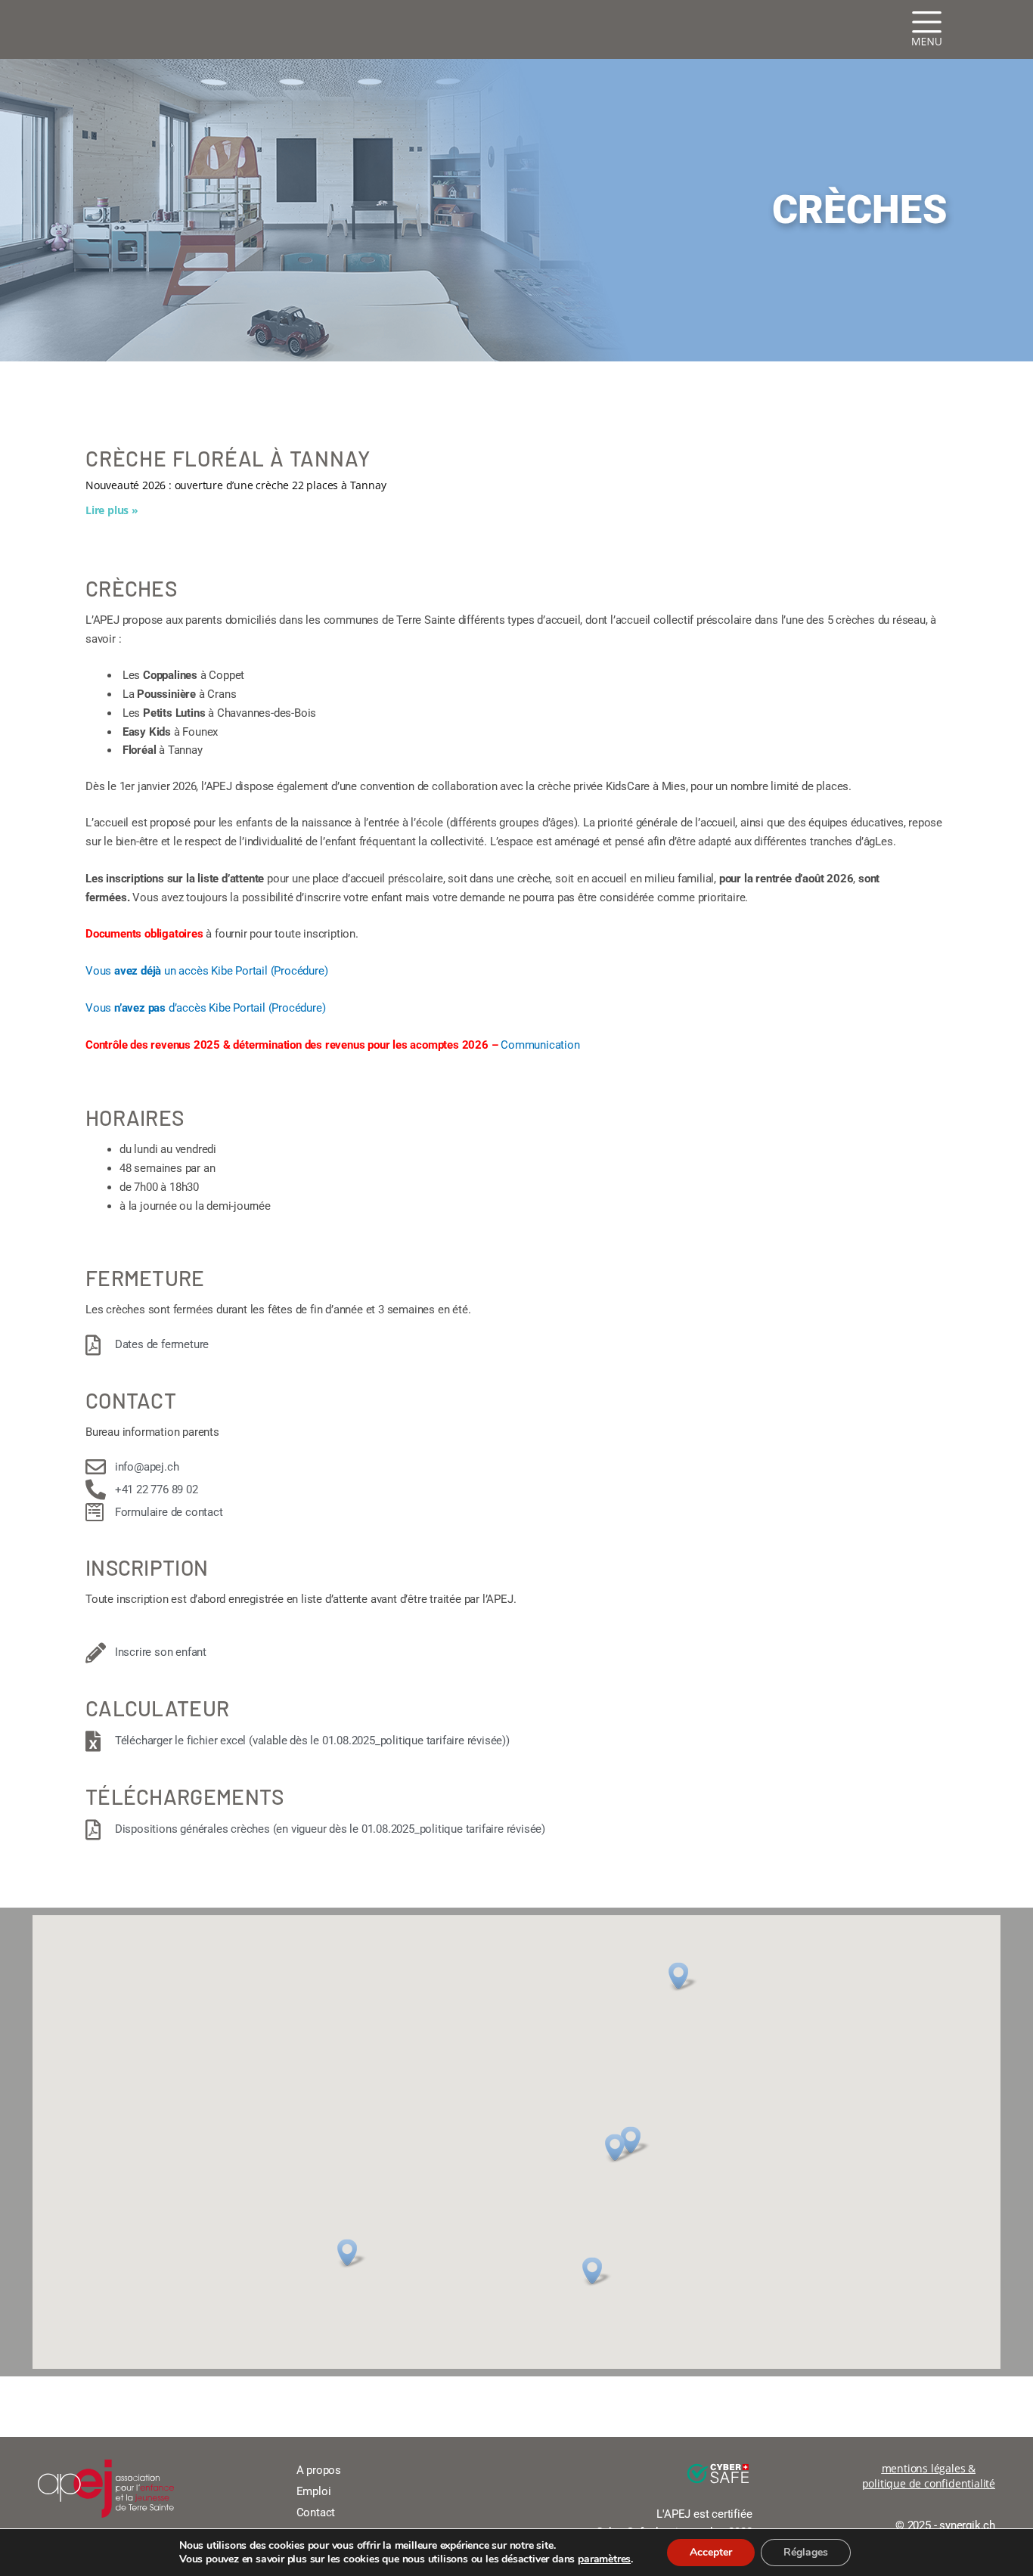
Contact (316, 2512)
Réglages (806, 2552)
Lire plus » (112, 510)
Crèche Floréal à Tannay (228, 458)
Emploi (314, 2491)
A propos (319, 2470)
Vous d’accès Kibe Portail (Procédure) (205, 1008)
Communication (540, 1045)
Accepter (711, 2552)
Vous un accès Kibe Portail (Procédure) (206, 971)
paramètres (604, 2559)
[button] (682, 1976)
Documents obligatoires (146, 934)
